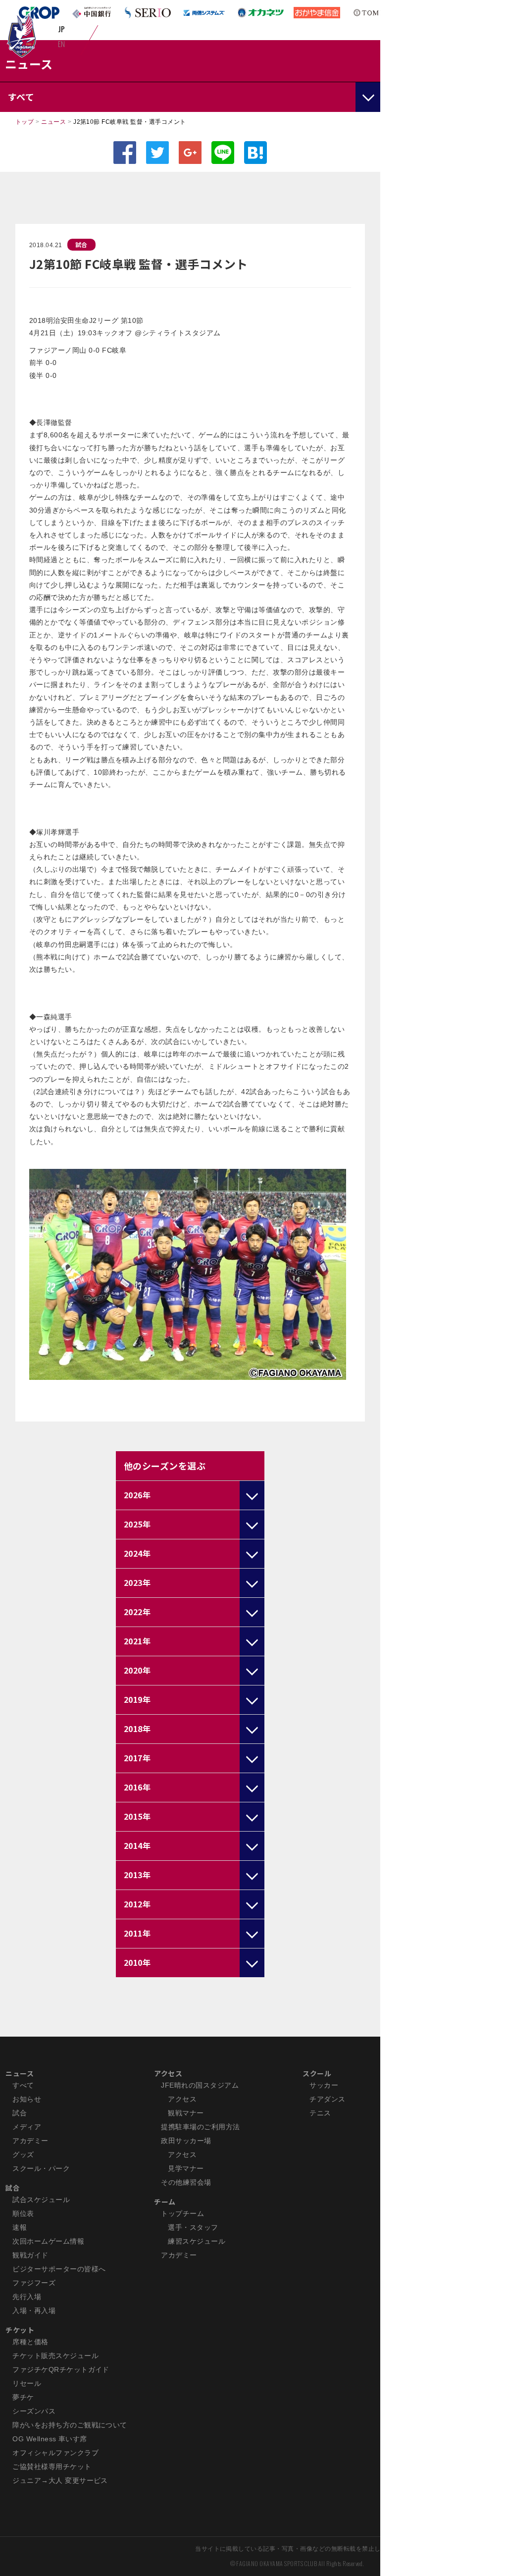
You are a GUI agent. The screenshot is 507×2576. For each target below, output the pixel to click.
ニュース (53, 122)
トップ (25, 122)
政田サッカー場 (186, 2141)
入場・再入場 (34, 2311)
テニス (320, 2113)
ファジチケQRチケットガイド (61, 2369)
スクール (317, 2073)
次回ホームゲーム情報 (48, 2241)
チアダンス (327, 2099)
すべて (23, 2085)
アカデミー (30, 2141)
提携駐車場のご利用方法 (200, 2127)
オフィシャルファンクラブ (55, 2453)
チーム (165, 2202)
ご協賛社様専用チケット (52, 2467)
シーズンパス (34, 2411)
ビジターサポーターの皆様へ (59, 2269)
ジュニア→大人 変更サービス (60, 2480)
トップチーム (182, 2213)
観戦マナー (186, 2113)
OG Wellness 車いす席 (50, 2439)
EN (62, 44)
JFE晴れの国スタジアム (200, 2085)
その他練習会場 (186, 2182)
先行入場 (27, 2297)
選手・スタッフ (193, 2227)
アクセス (168, 2073)
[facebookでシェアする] (125, 153)
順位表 (23, 2213)
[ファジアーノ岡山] (22, 35)
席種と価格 (30, 2342)
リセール (27, 2383)
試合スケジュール (41, 2200)
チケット (20, 2330)
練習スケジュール (197, 2241)
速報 (20, 2227)
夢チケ (23, 2397)
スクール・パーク (41, 2168)
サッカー (324, 2085)
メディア (27, 2127)
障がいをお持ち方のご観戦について (70, 2425)
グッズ (23, 2155)
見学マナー (186, 2168)
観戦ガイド (30, 2255)
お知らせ (27, 2099)
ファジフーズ (34, 2283)
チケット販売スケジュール (55, 2356)
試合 (81, 244)
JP (62, 29)
